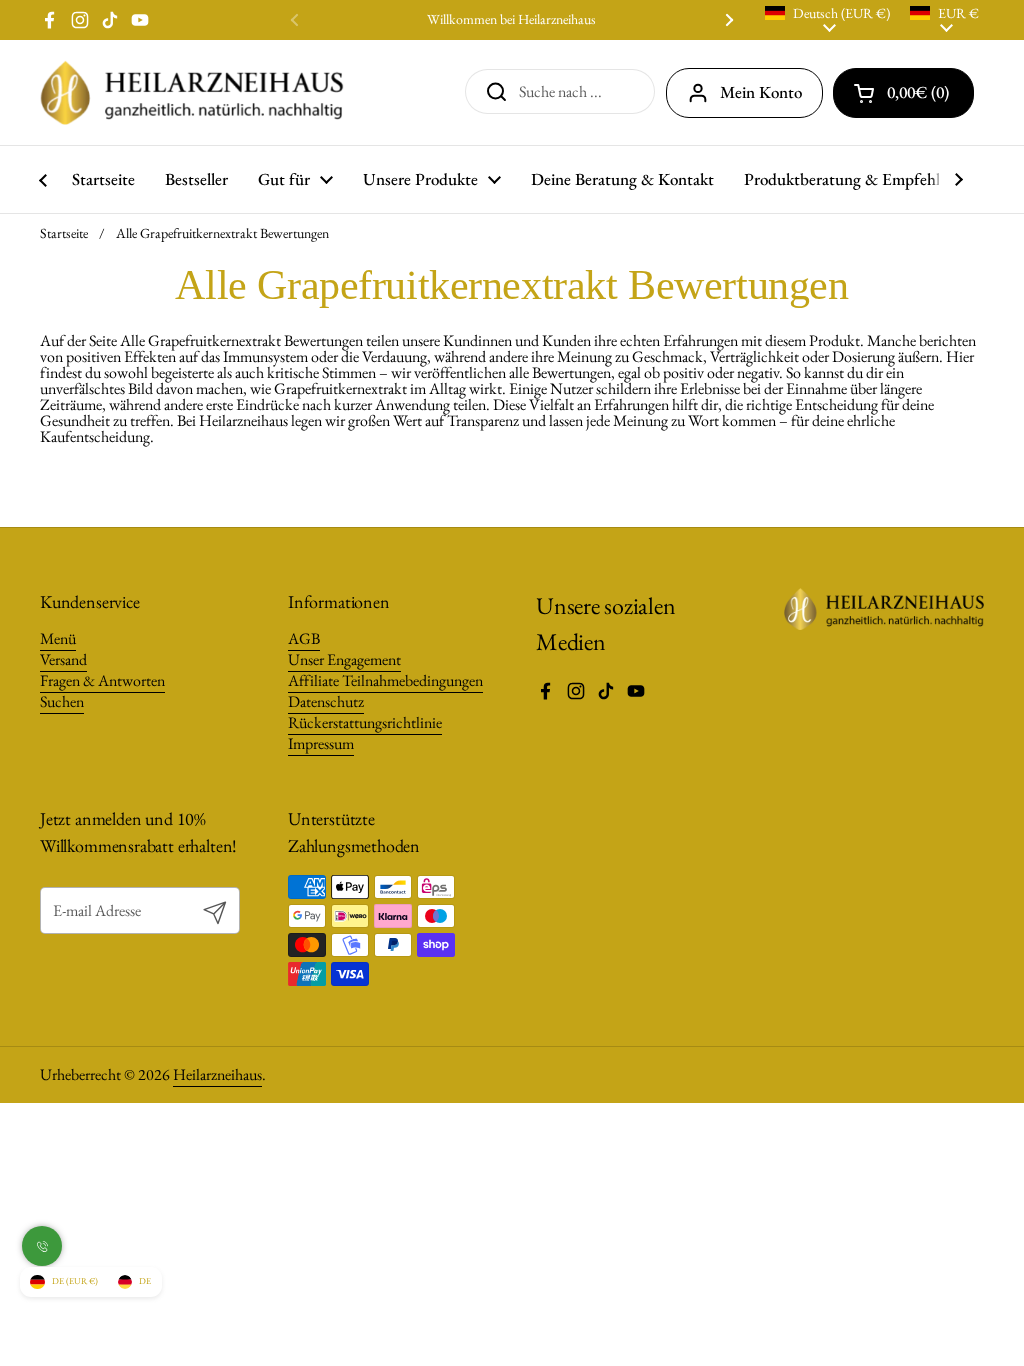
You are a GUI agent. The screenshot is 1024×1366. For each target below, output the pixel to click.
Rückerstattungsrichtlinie (365, 722)
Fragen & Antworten (102, 680)
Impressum (321, 743)
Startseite (64, 233)
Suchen (62, 701)
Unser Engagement (344, 659)
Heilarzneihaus (217, 1074)
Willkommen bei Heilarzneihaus (511, 19)
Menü (58, 638)
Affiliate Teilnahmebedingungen (385, 680)
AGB (304, 638)
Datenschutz (326, 701)
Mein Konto (761, 92)
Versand (63, 659)
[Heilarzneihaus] (192, 92)
